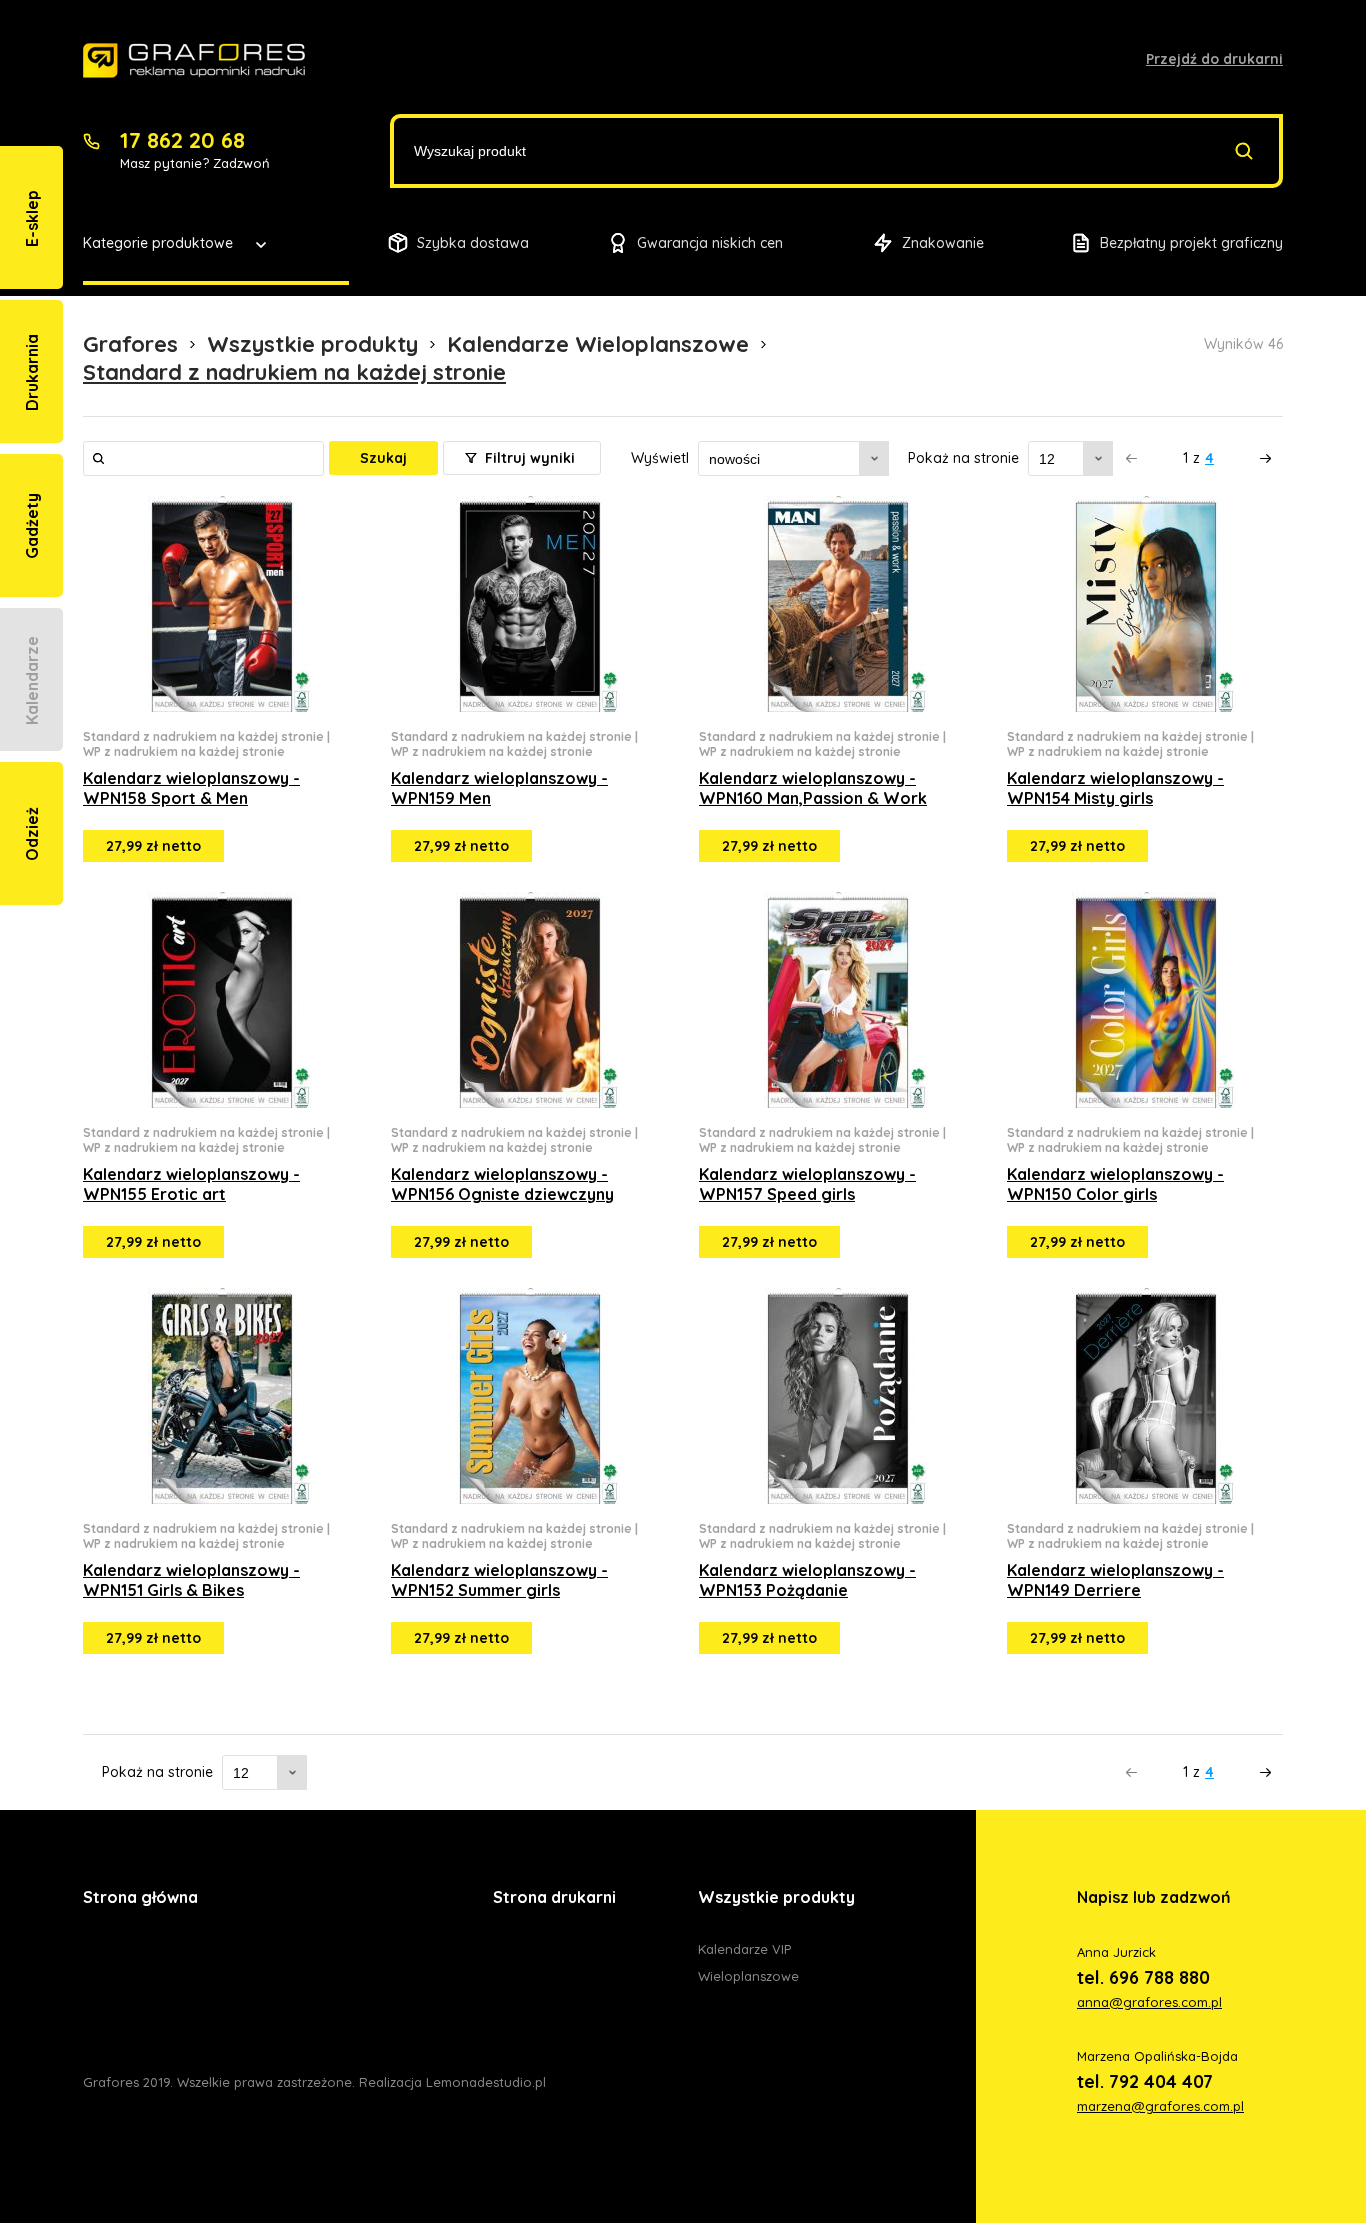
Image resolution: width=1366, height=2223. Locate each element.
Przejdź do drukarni (1214, 59)
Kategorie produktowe (158, 243)
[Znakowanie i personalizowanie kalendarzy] (194, 61)
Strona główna (140, 1897)
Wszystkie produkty (776, 1897)
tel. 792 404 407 (1145, 2081)
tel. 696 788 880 (1143, 1977)
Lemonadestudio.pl (486, 2082)
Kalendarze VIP (744, 1949)
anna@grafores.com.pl (1149, 2002)
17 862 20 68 (182, 140)
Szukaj (383, 458)
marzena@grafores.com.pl (1160, 2106)
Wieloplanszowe (748, 1976)
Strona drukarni (554, 1897)
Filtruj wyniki (528, 458)
